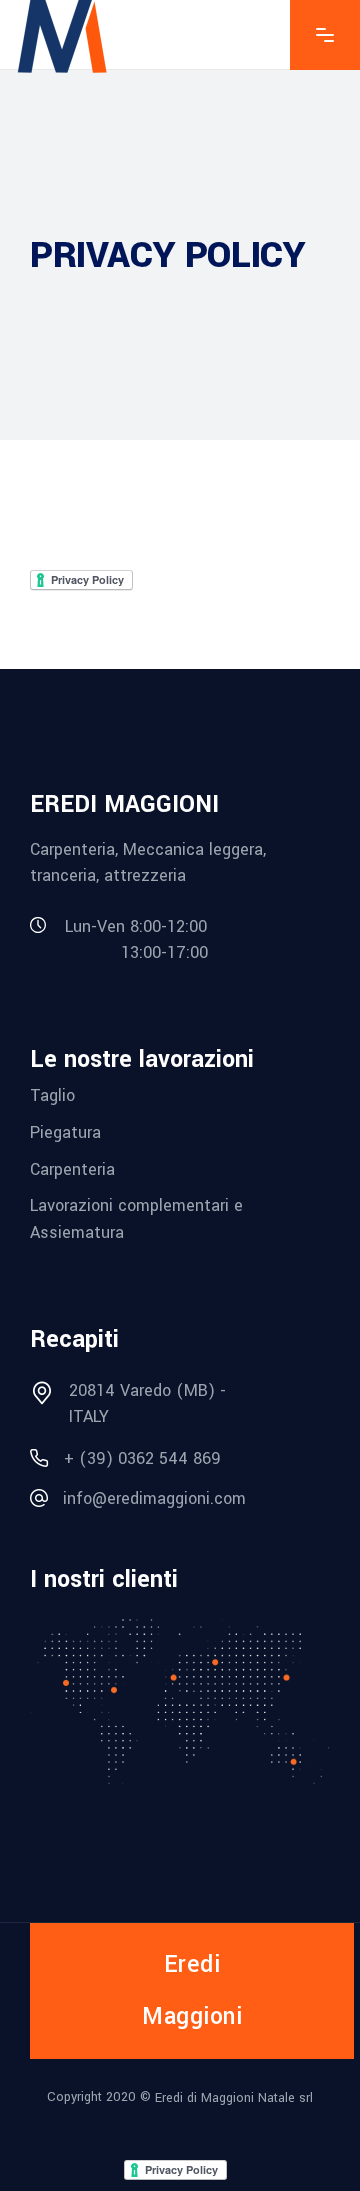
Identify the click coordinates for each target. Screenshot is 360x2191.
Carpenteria (72, 1168)
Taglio (52, 1095)
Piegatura (65, 1132)
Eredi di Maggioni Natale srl (234, 2098)
